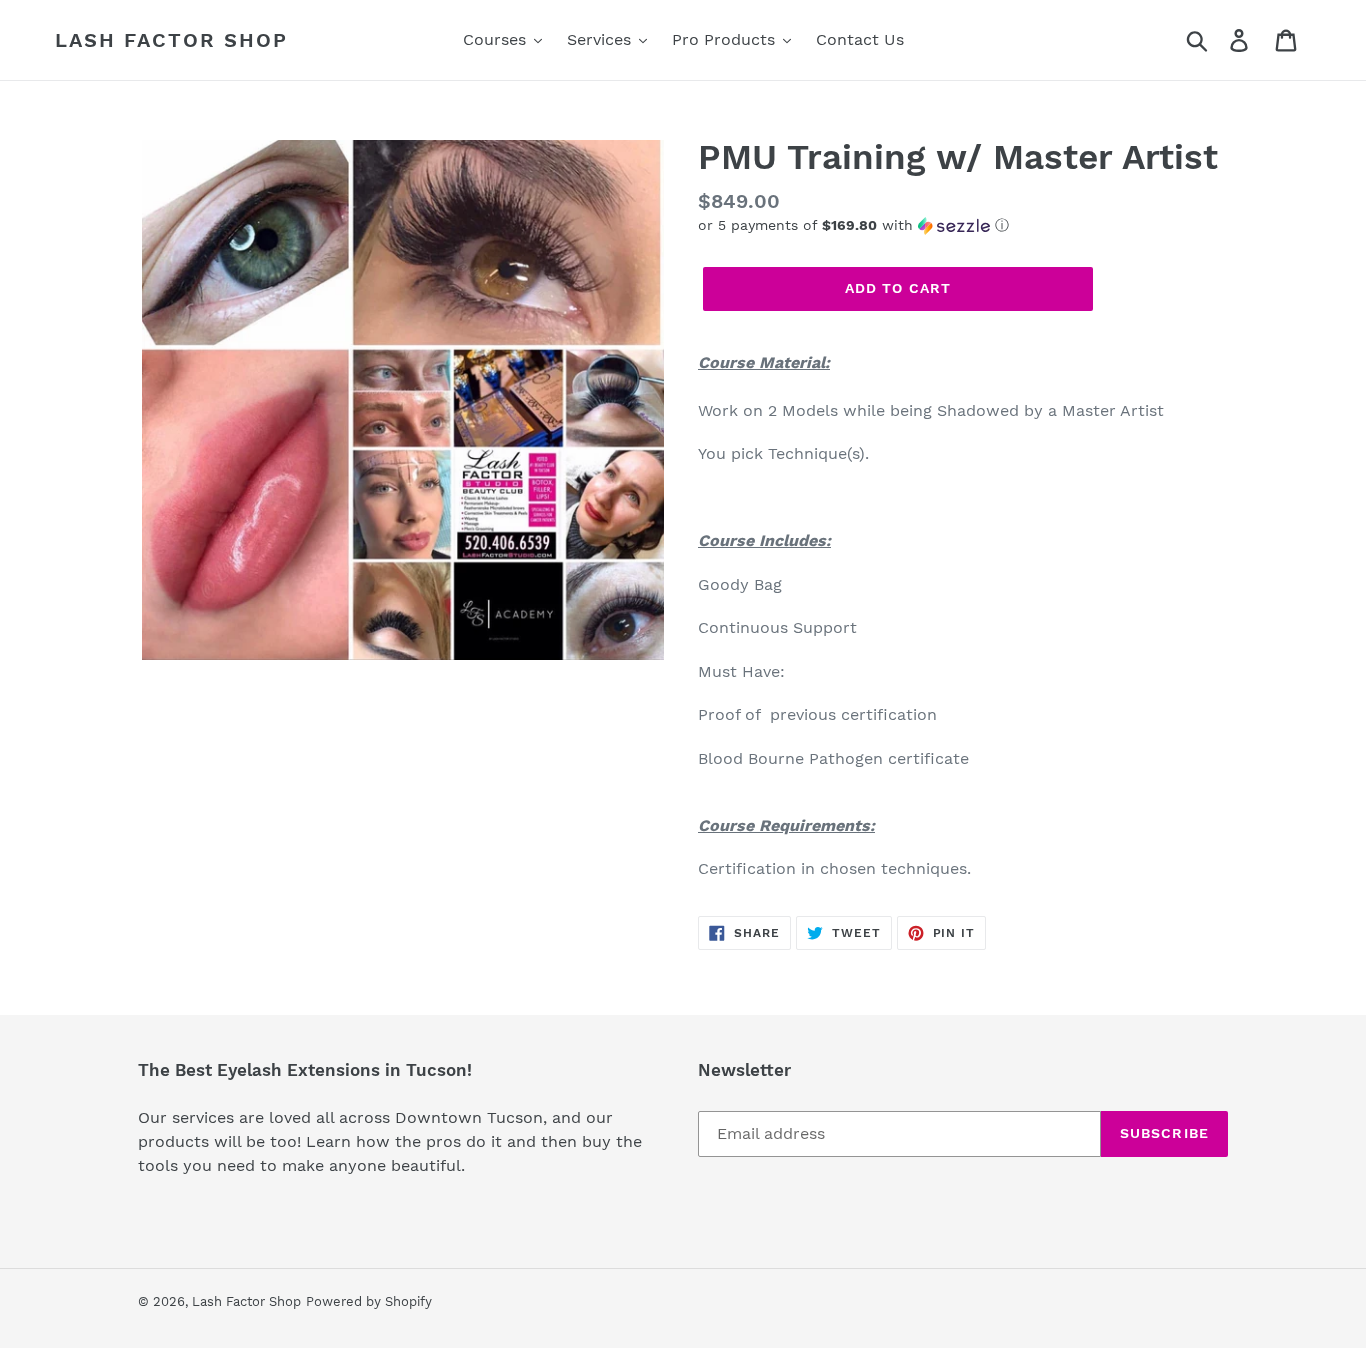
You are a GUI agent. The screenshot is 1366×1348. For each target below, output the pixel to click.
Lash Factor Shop (171, 40)
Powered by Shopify (369, 1301)
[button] (963, 225)
